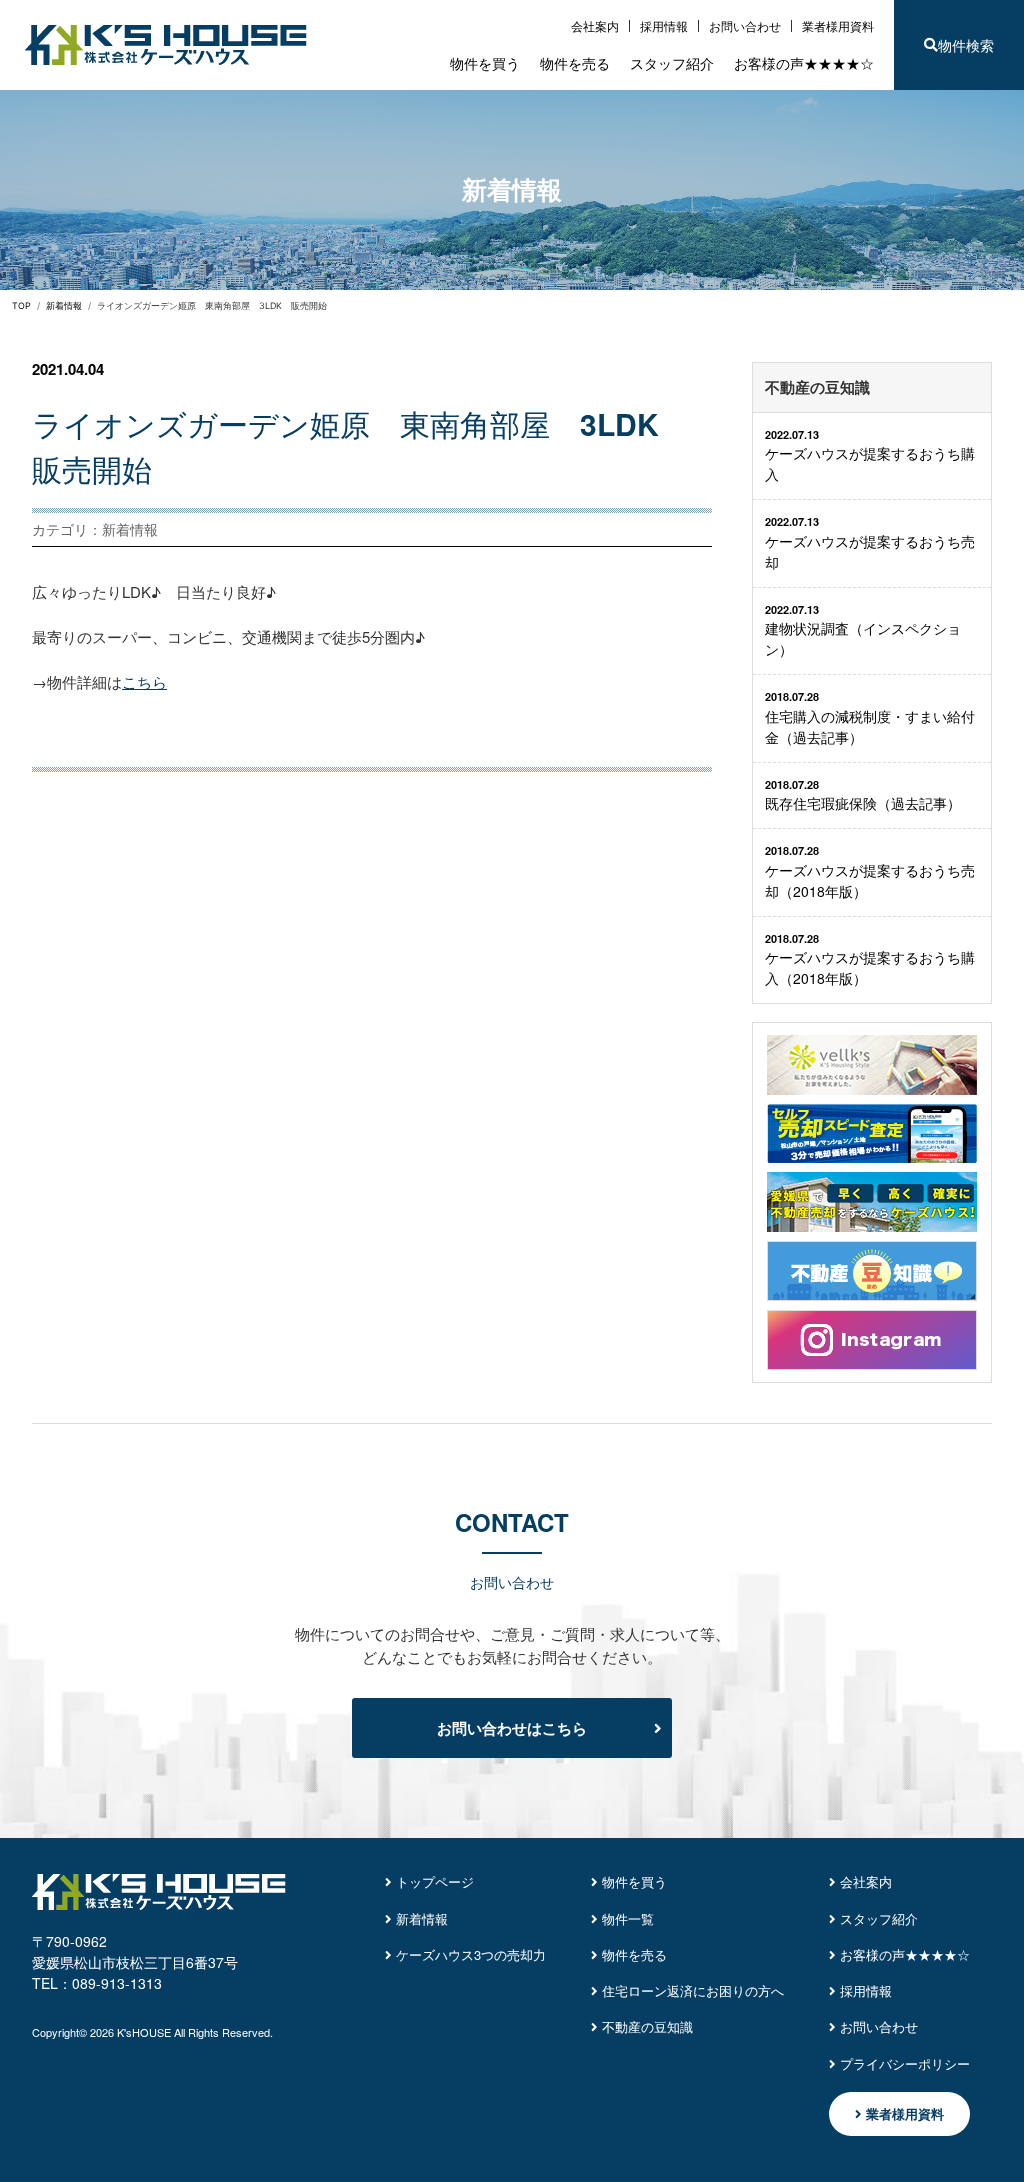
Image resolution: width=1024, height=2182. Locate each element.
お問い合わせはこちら (512, 1728)
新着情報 (420, 1919)
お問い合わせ (745, 25)
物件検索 (966, 45)
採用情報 (664, 25)
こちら (144, 681)
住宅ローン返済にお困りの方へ (691, 1991)
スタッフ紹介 (672, 63)
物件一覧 (626, 1919)
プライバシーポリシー (903, 2064)
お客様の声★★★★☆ (804, 63)
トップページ (433, 1882)
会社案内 (595, 25)
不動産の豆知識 (645, 2027)
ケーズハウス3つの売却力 (469, 1955)
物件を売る (575, 63)
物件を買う (485, 63)
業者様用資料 (838, 25)
